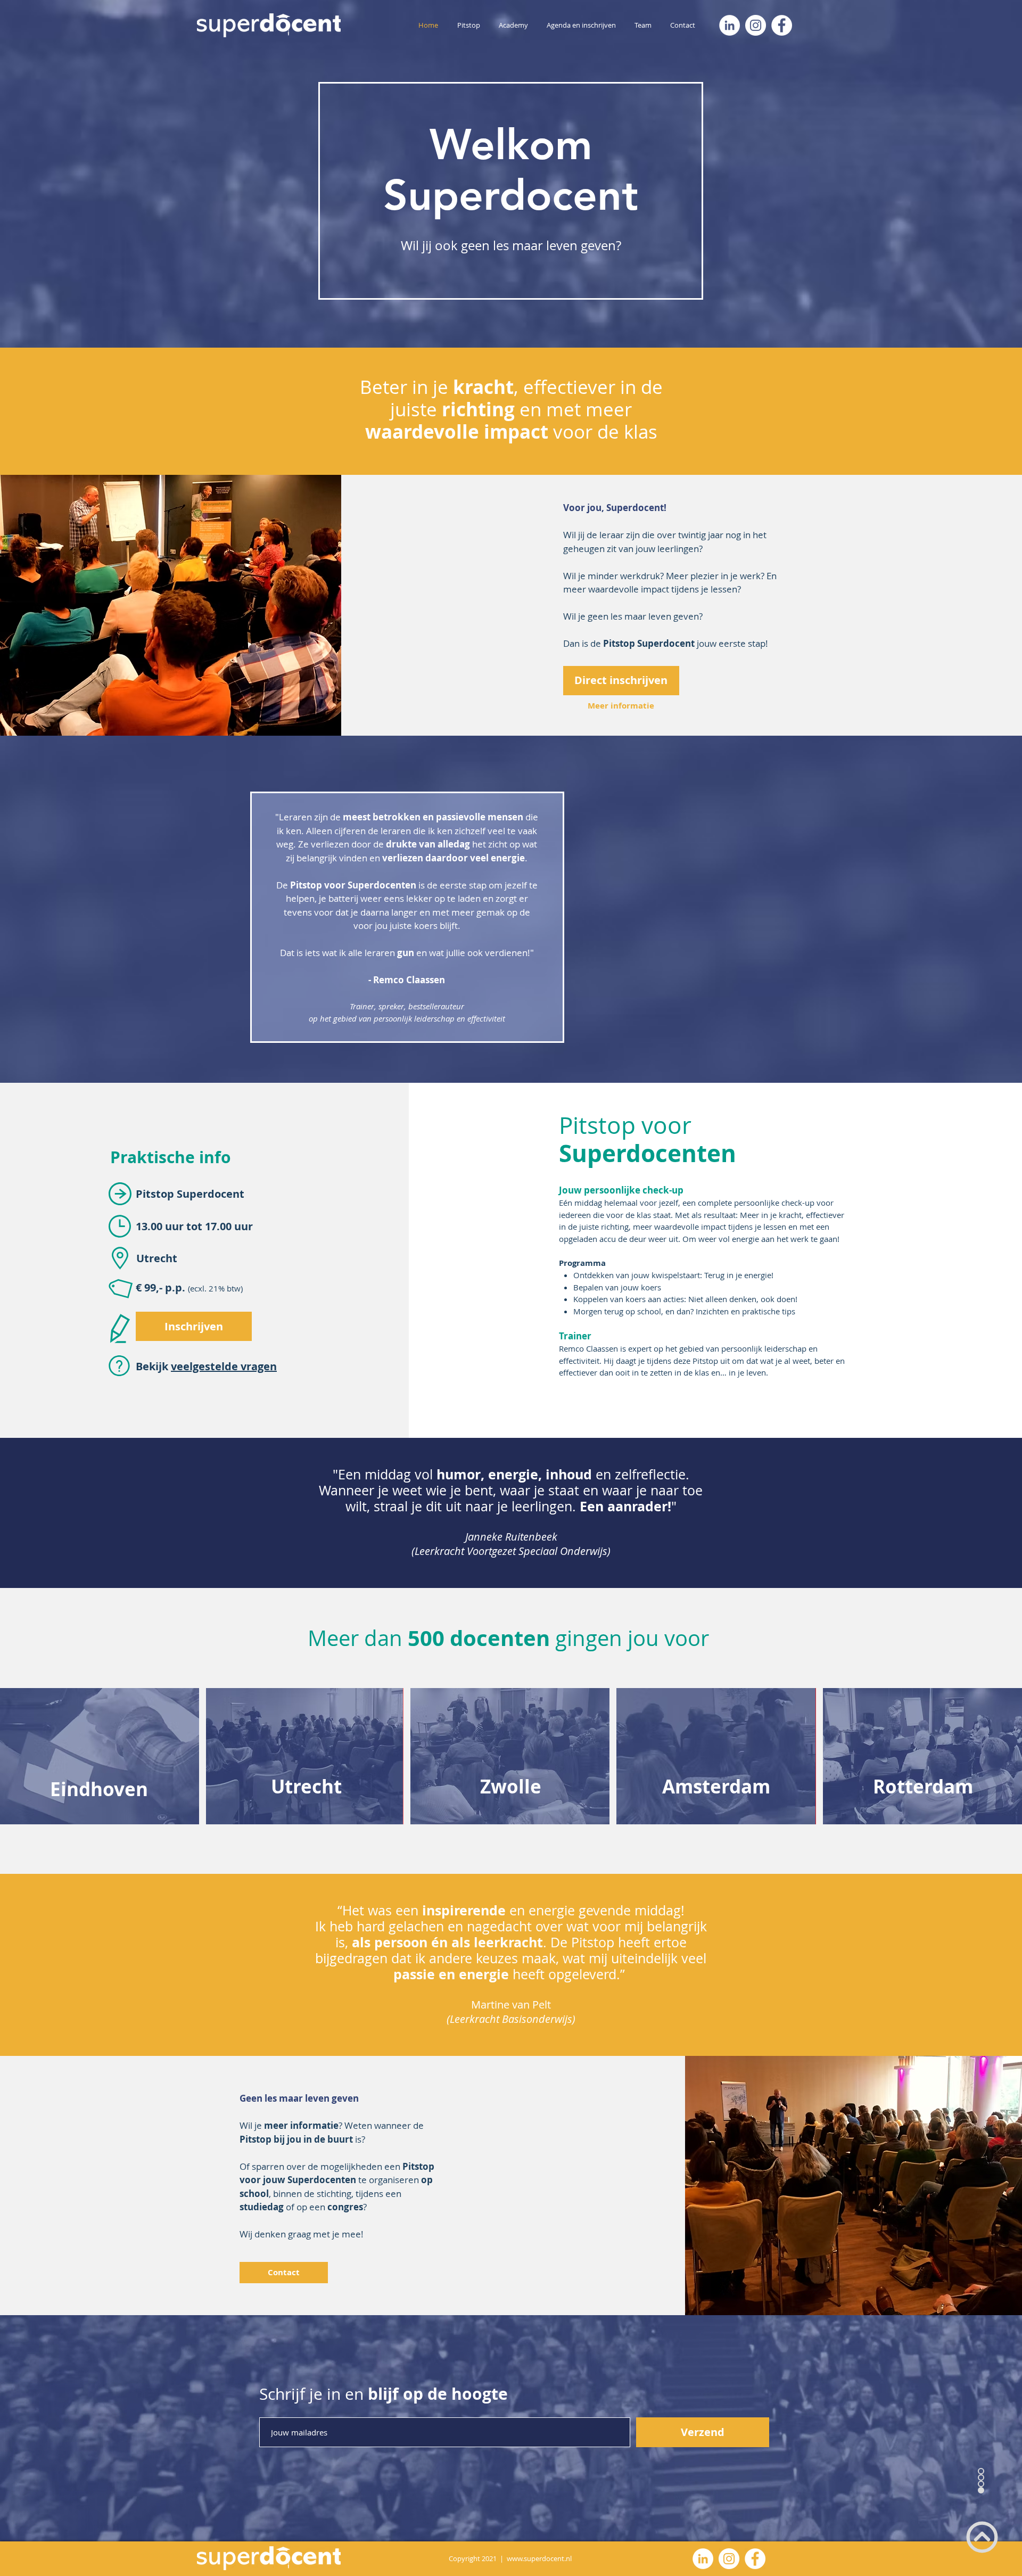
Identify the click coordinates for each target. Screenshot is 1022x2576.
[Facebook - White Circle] (782, 25)
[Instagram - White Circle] (756, 25)
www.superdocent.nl (539, 2558)
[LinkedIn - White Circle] (730, 25)
